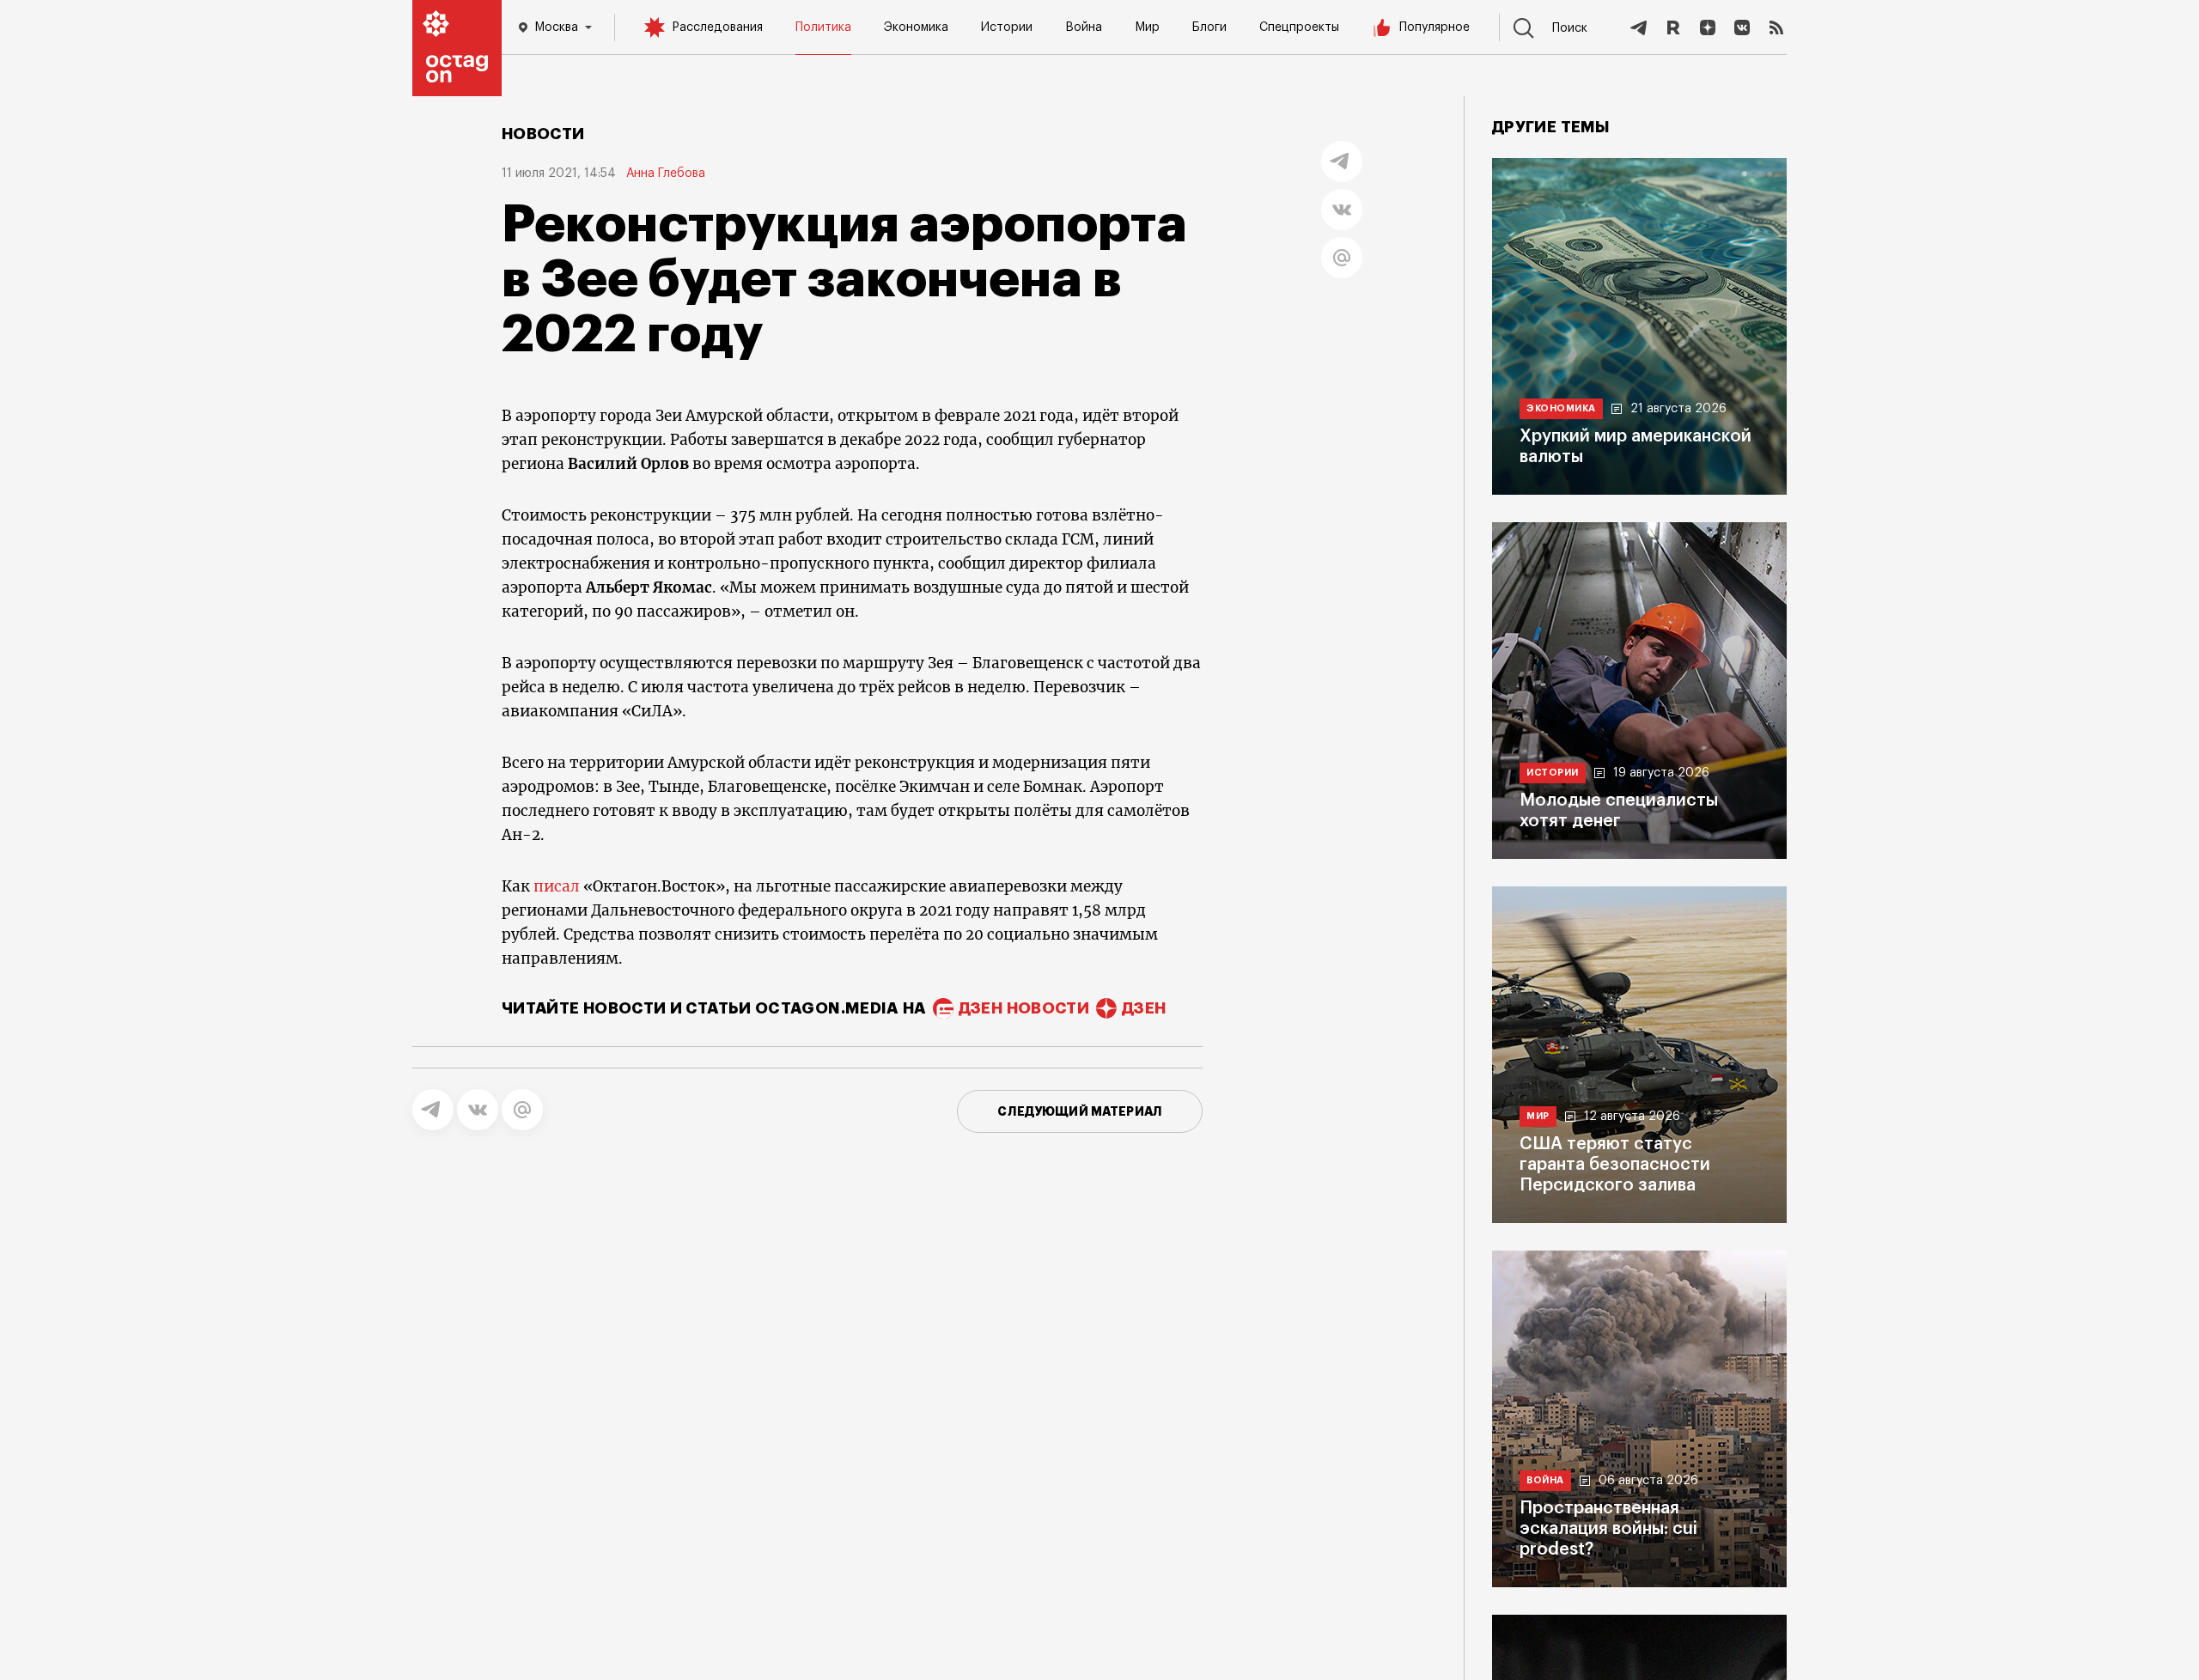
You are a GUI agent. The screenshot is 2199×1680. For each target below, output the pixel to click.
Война (1084, 27)
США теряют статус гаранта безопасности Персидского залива (1615, 1165)
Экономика (916, 27)
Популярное (1435, 27)
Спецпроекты (1299, 27)
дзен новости (1024, 1008)
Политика (823, 27)
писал (557, 886)
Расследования (717, 27)
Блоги (1209, 27)
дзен (1144, 1008)
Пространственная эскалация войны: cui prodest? (1608, 1529)
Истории (1007, 27)
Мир (1147, 27)
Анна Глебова (666, 173)
